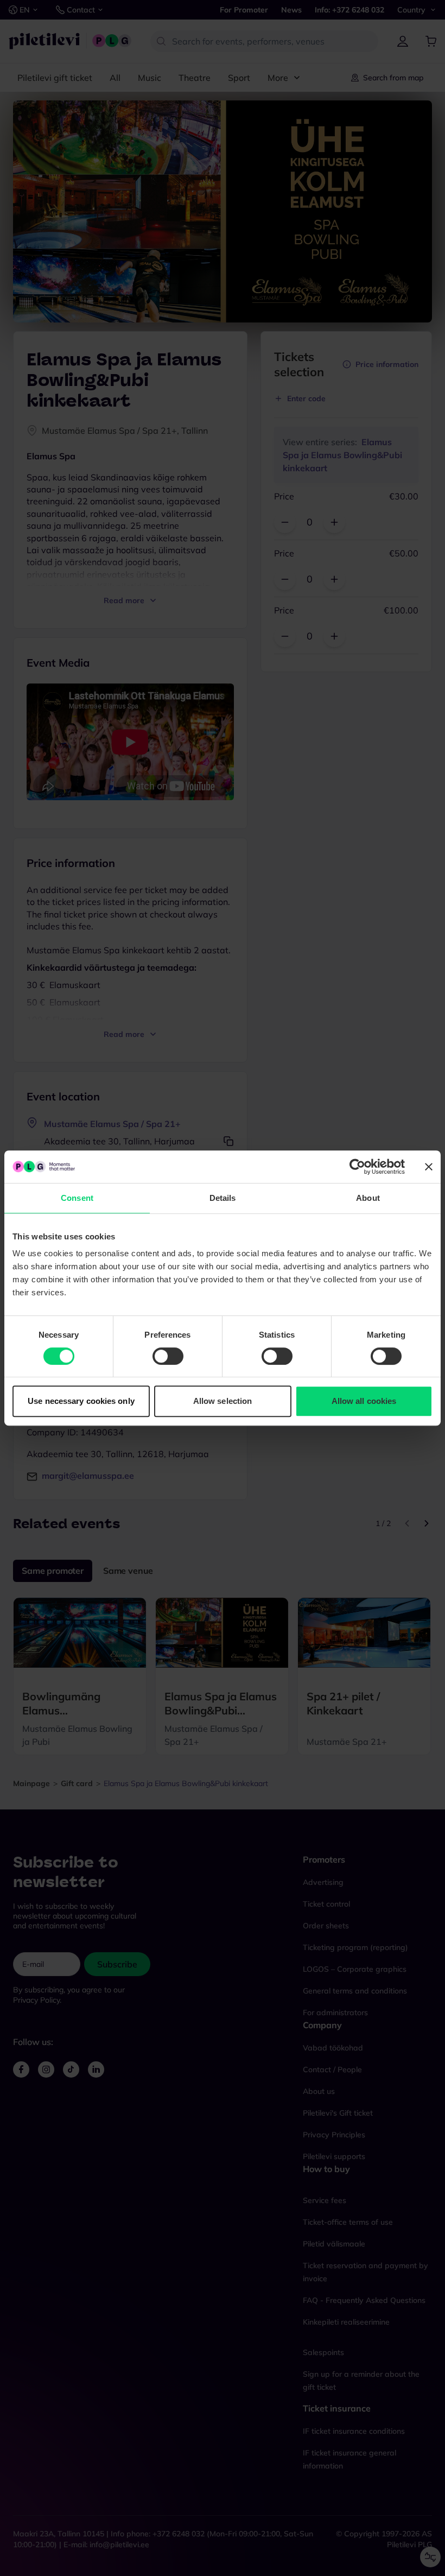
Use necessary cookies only (81, 1401)
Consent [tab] (77, 1198)
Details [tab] (223, 1198)
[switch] (168, 1356)
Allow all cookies (364, 1401)
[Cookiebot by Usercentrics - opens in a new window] (357, 1167)
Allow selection (223, 1401)
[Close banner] (429, 1167)
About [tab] (368, 1198)
